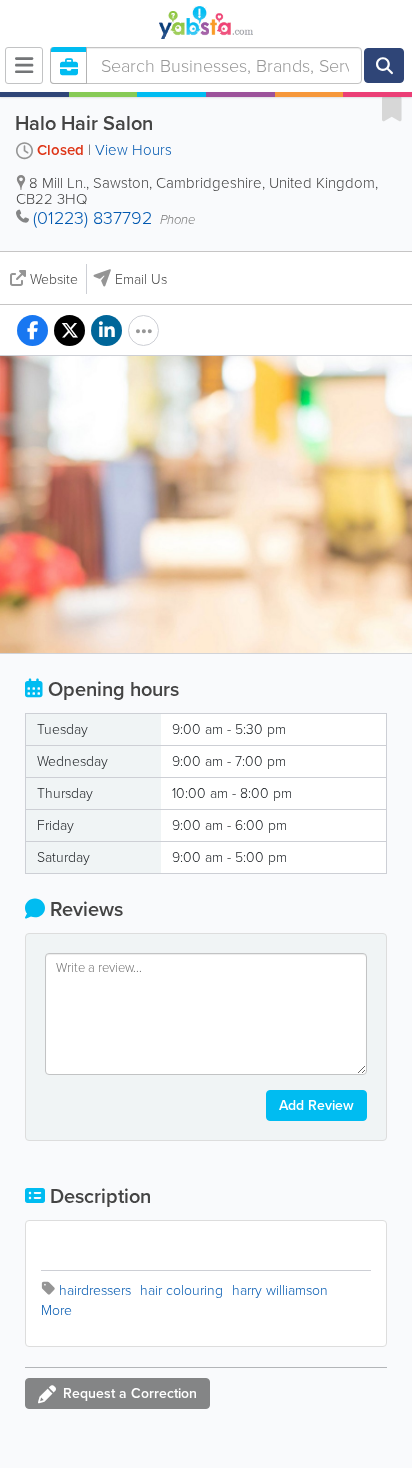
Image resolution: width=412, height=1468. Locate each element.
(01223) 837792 (92, 218)
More (56, 1310)
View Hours (133, 150)
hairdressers (95, 1290)
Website (54, 279)
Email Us (141, 279)
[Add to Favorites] (392, 108)
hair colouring (181, 1290)
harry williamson (280, 1290)
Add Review (316, 1105)
